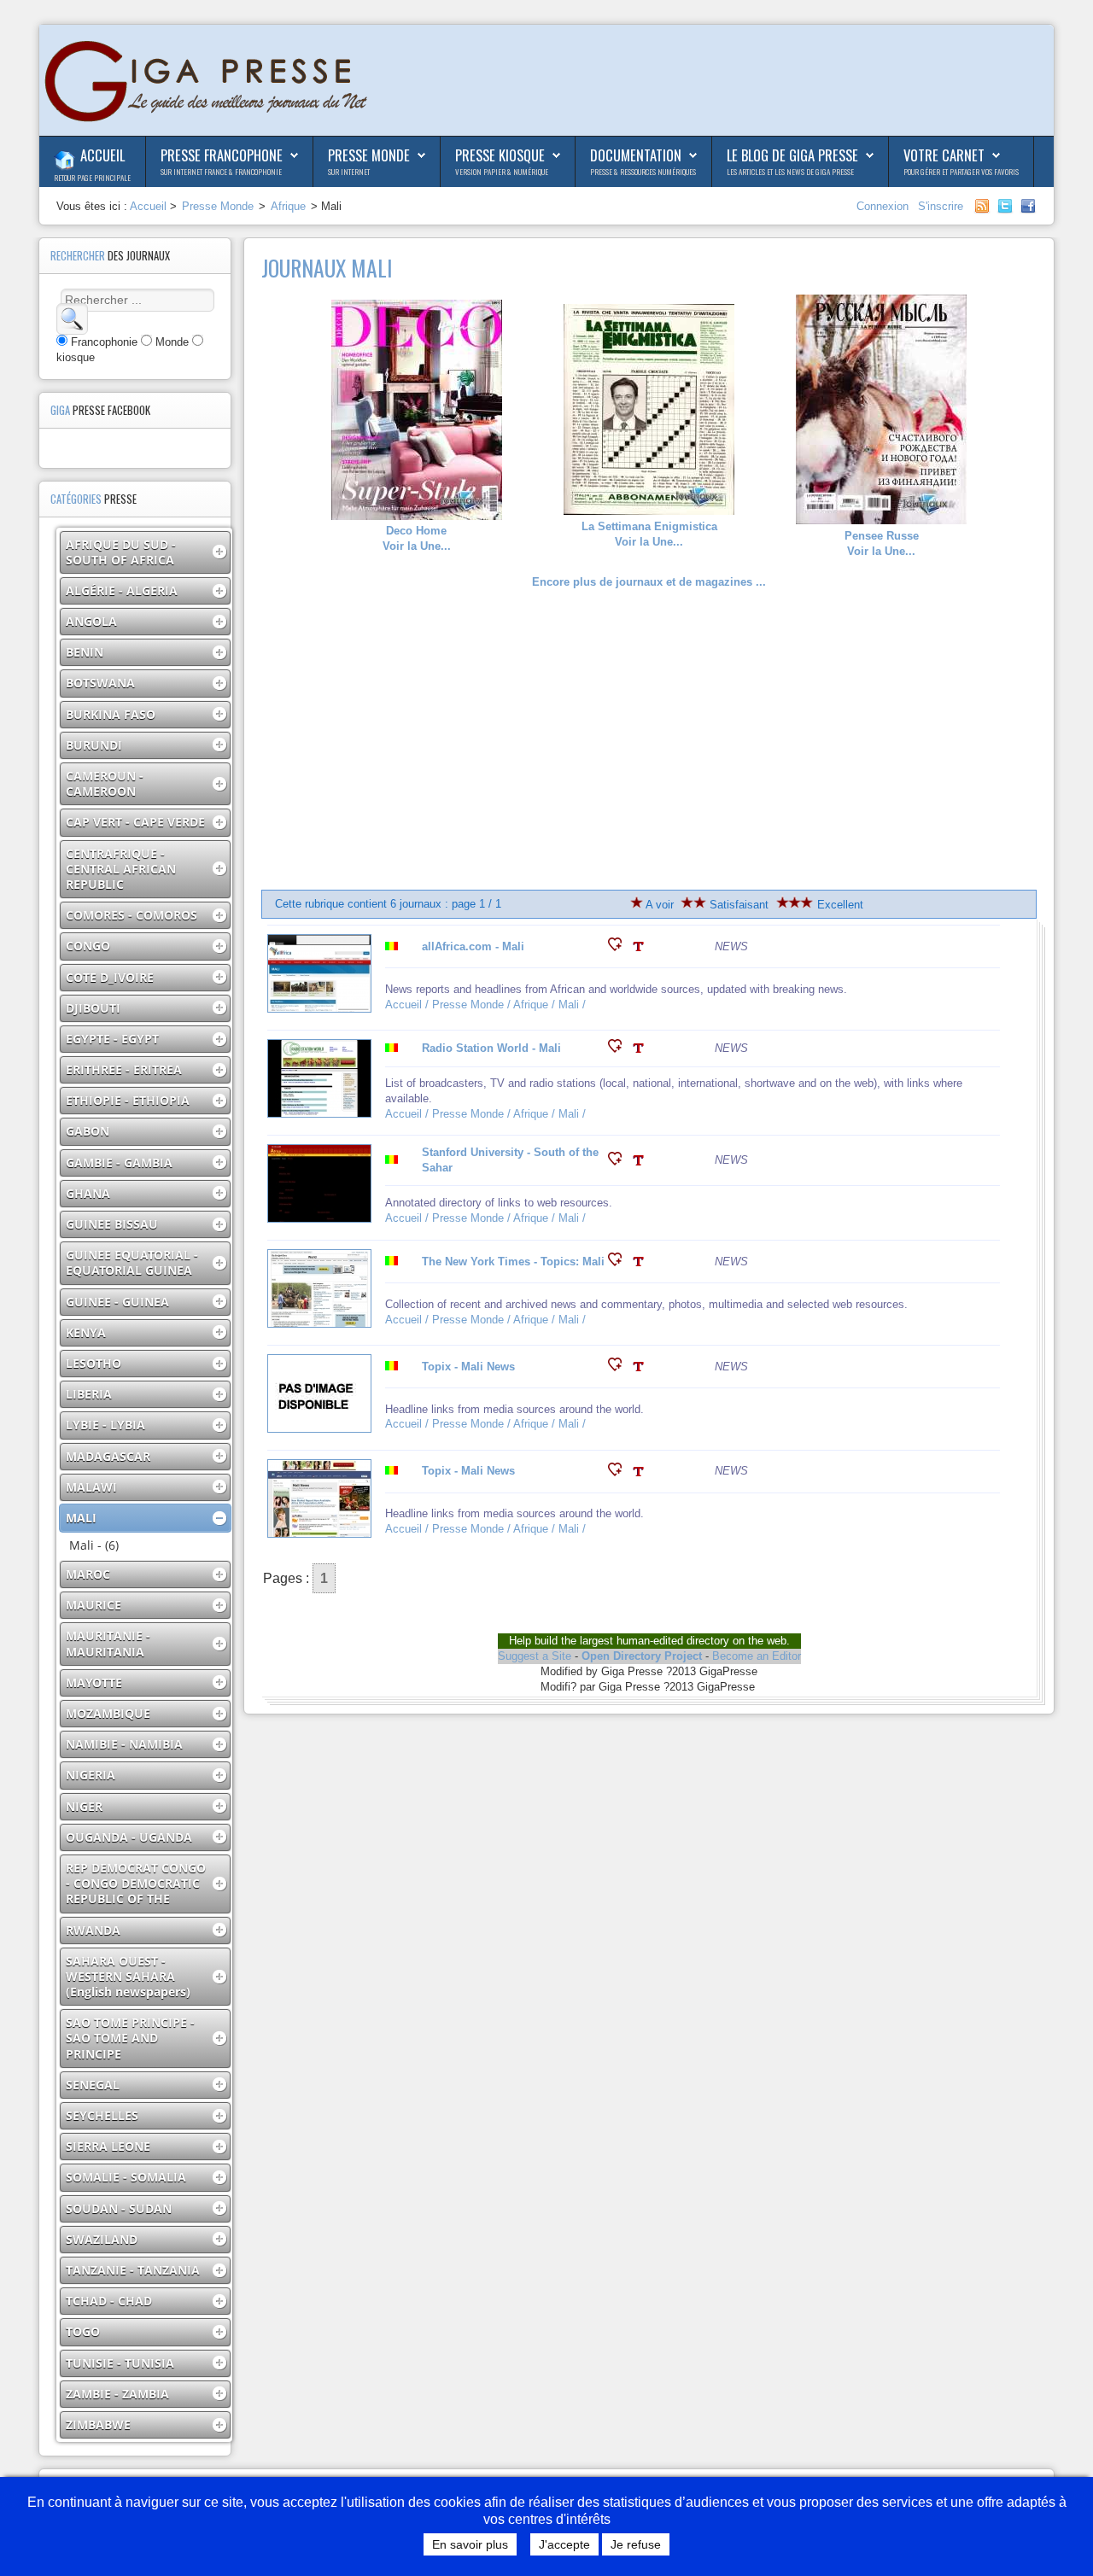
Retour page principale (92, 178)
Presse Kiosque (500, 155)
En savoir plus (470, 2544)
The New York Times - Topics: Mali (513, 1262)
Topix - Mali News (468, 1367)
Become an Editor (757, 1656)
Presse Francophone (222, 155)
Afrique (288, 206)
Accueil (102, 155)
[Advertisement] (649, 740)
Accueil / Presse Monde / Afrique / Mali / (487, 1005)
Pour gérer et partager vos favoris (961, 172)
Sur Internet (349, 172)
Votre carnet (944, 155)
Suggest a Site (535, 1656)
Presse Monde (369, 155)
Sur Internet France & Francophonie (221, 172)
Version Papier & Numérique (502, 172)
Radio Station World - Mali (491, 1048)
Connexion (884, 206)
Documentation (636, 155)
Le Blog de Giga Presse (792, 155)
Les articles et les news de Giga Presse (790, 172)
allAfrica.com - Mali (473, 946)
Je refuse (636, 2544)
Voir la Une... (417, 538)
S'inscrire (941, 206)
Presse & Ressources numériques (643, 172)
